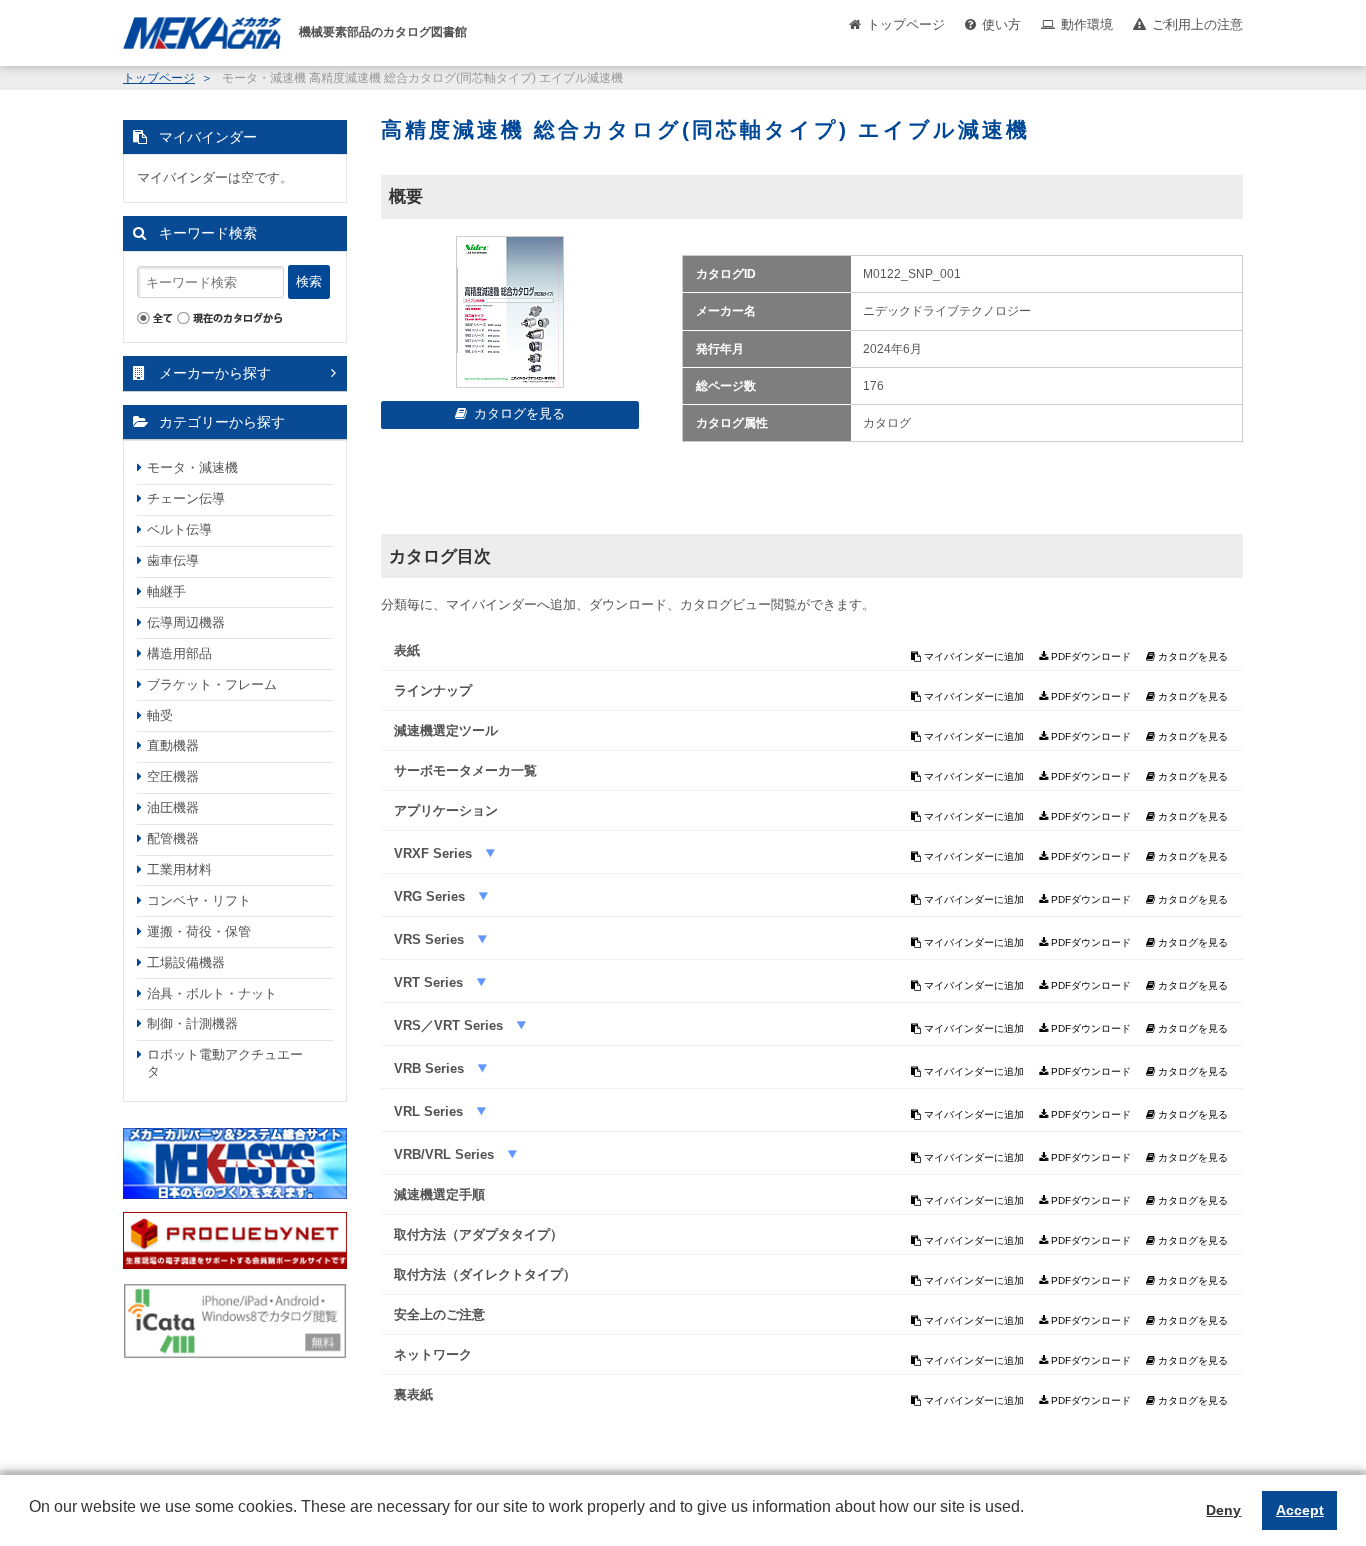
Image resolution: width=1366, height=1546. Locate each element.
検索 (309, 281)
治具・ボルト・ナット (212, 993)
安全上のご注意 (439, 1314)
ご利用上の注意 (1197, 24)
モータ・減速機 (192, 467)
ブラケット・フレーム (212, 684)
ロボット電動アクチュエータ (225, 1063)
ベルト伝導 (179, 529)
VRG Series (431, 896)
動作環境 (1087, 24)
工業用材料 (179, 869)
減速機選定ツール (446, 730)
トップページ (906, 24)
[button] (32, 1522)
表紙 (407, 650)
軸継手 (166, 591)
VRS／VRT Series (450, 1025)
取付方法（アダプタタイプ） (478, 1234)
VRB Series (431, 1068)
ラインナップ (433, 690)
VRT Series (430, 982)
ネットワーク (433, 1354)
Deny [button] (1223, 1510)
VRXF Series (435, 853)
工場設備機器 (186, 962)
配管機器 (173, 838)
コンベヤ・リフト (199, 900)
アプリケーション (446, 810)
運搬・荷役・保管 (199, 931)
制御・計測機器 (192, 1023)
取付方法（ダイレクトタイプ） (485, 1274)
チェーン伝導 (186, 498)
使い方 (1001, 24)
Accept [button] (1300, 1510)
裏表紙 (413, 1394)
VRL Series (430, 1111)
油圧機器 (173, 807)
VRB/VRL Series (446, 1154)
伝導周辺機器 (186, 622)
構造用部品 (179, 653)
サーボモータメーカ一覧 (465, 770)
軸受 (160, 715)
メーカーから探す (215, 373)
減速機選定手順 (439, 1194)
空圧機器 (173, 776)
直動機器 (173, 745)
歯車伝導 (173, 560)
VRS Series (431, 939)
